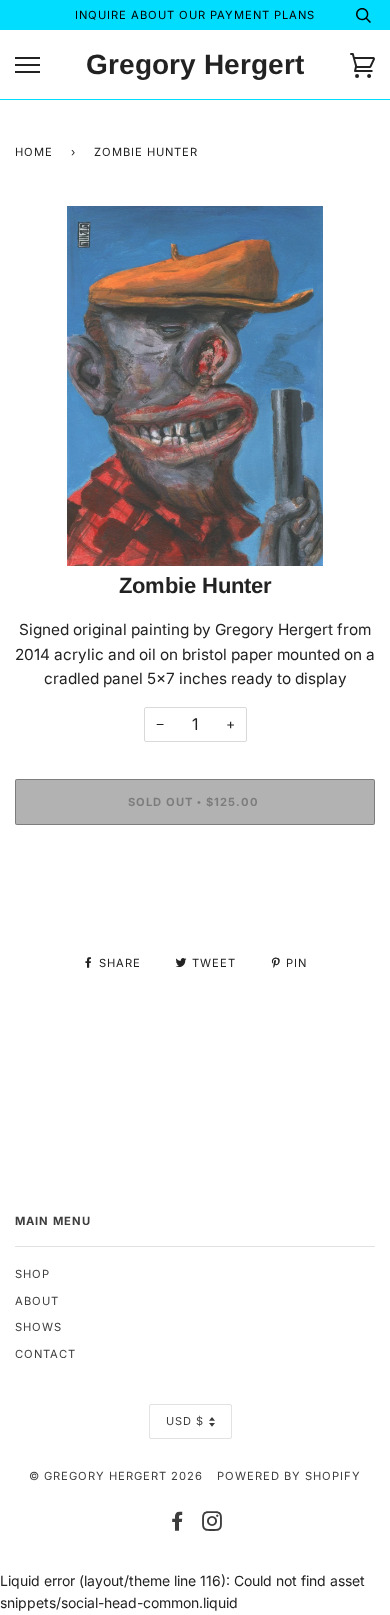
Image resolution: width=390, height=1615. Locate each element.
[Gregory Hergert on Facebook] (177, 1525)
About (37, 1301)
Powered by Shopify (289, 1476)
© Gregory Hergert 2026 (116, 1476)
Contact (45, 1354)
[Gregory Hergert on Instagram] (212, 1525)
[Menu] (27, 65)
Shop (32, 1274)
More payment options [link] (195, 908)
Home (34, 152)
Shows (38, 1327)
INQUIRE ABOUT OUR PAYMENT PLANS (195, 15)
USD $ (185, 1421)
